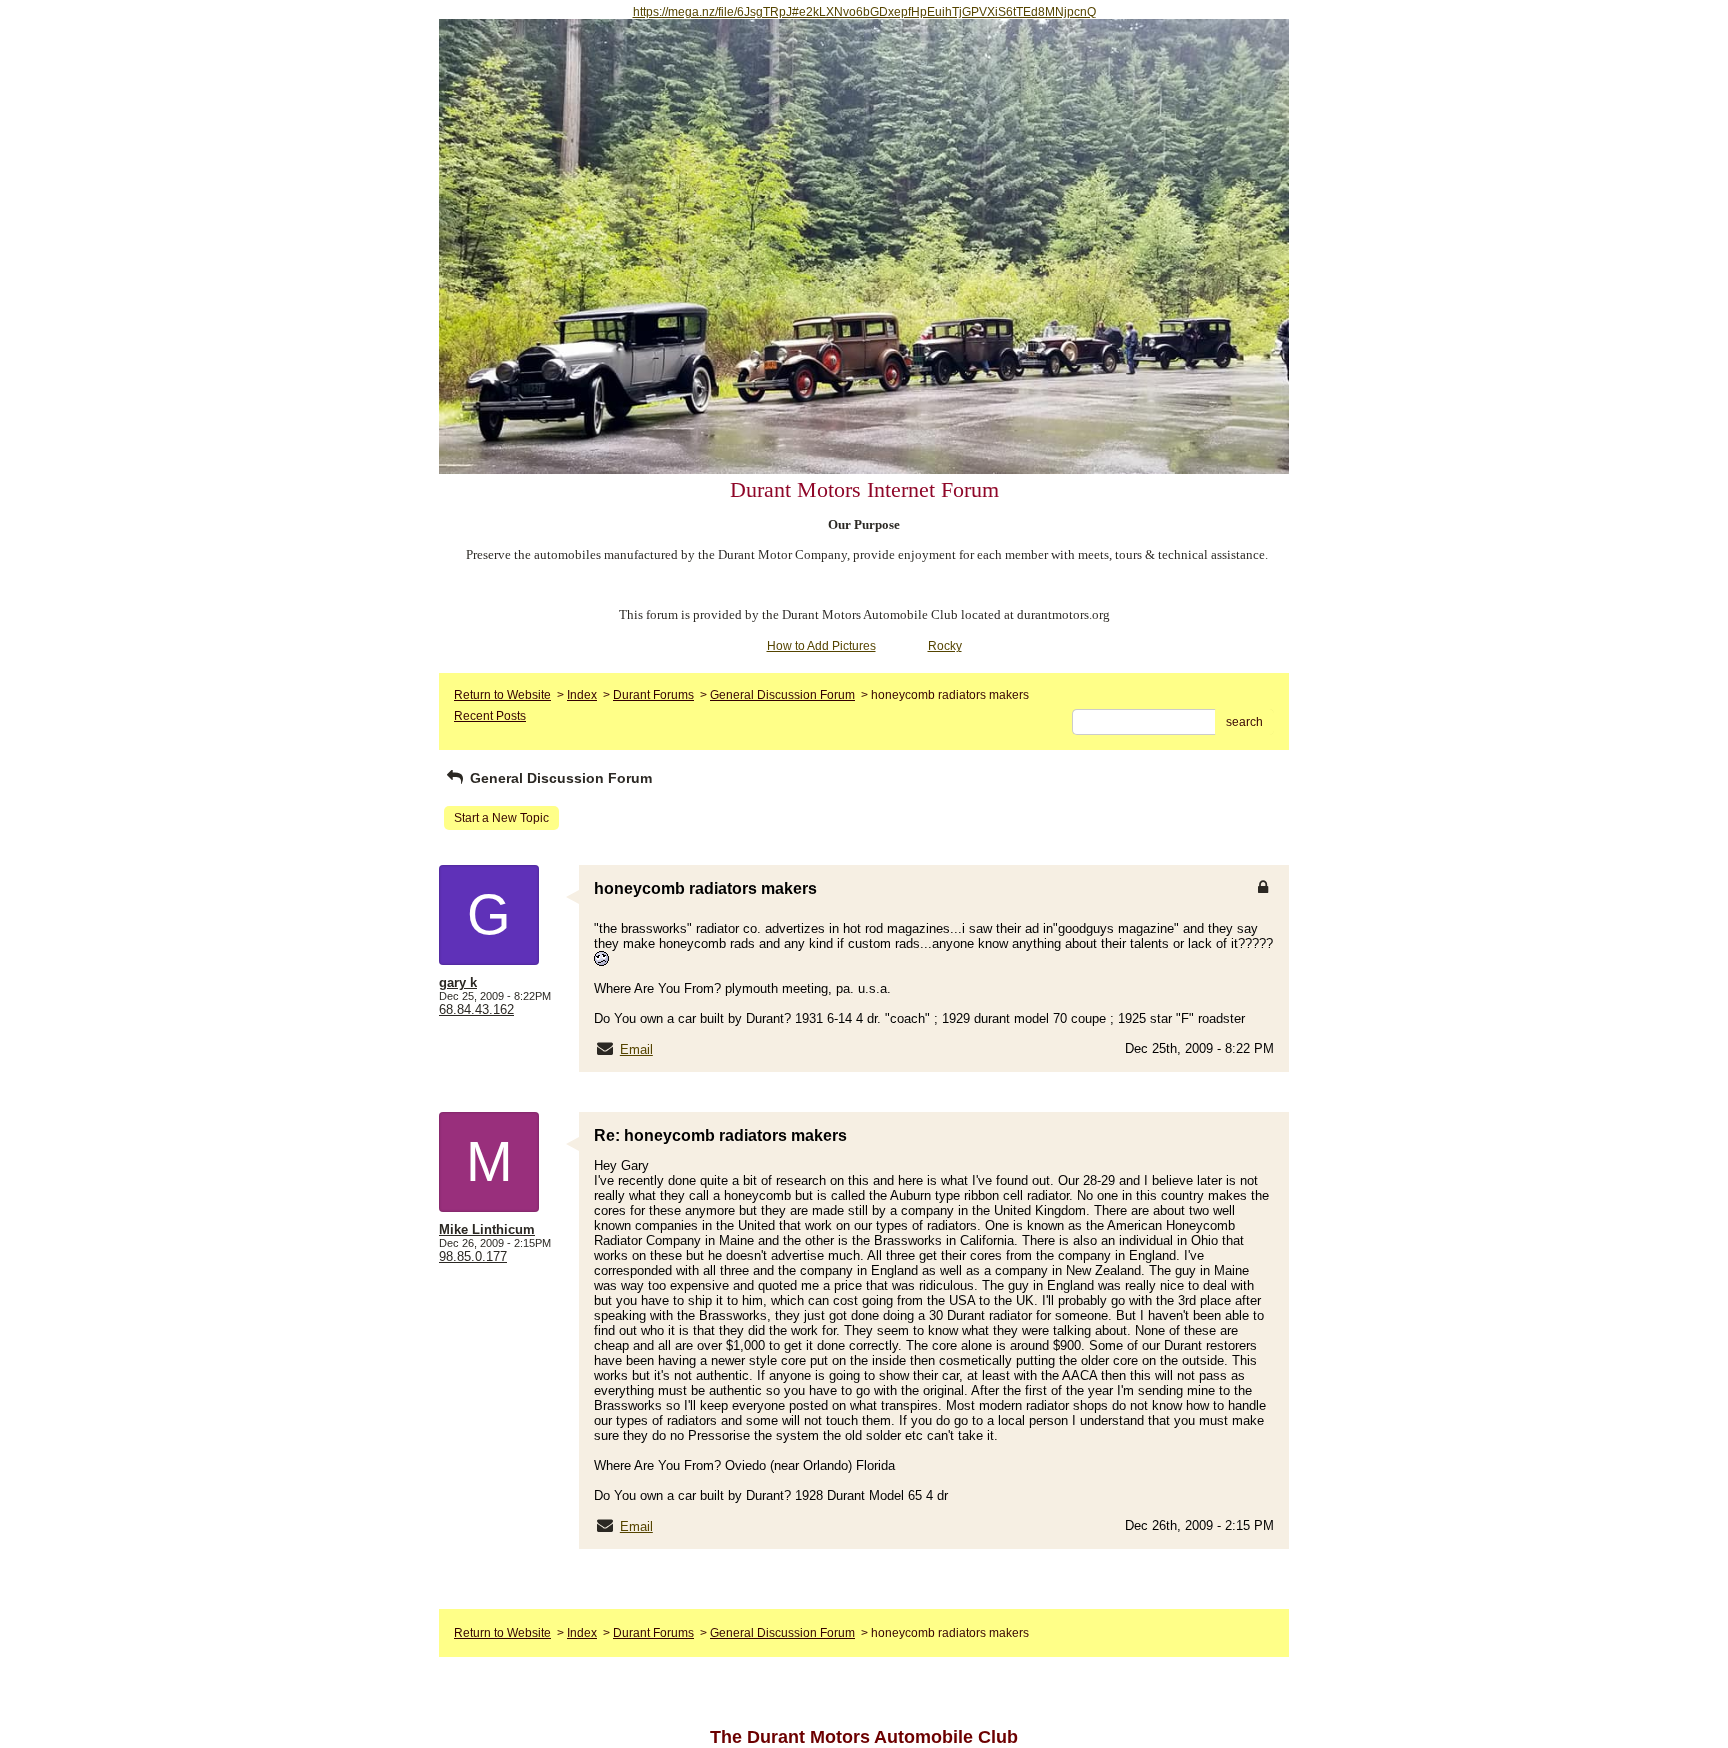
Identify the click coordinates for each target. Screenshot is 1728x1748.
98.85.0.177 (473, 1256)
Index (582, 695)
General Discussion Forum (782, 695)
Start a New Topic (501, 818)
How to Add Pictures (821, 646)
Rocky (945, 646)
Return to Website (502, 695)
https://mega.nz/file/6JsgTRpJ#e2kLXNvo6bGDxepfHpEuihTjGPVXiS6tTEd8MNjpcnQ (864, 12)
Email (636, 1049)
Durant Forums (653, 695)
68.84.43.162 (476, 1009)
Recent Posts (490, 716)
